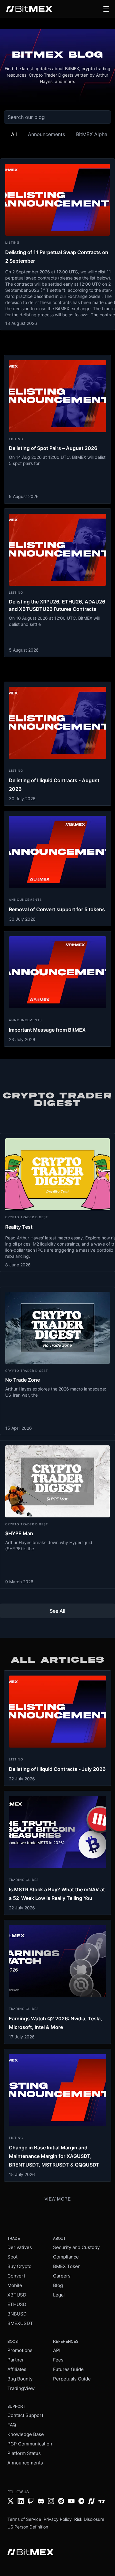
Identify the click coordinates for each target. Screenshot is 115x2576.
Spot (12, 2257)
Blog (58, 2285)
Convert (16, 2276)
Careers (62, 2276)
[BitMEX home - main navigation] (29, 9)
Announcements (25, 2463)
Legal (59, 2295)
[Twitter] (11, 2502)
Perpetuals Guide (72, 2379)
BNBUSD (17, 2314)
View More (58, 2199)
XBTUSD (17, 2295)
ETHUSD (17, 2304)
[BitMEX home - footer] (31, 2553)
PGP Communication (30, 2444)
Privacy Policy (58, 2519)
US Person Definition (28, 2527)
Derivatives (20, 2247)
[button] (106, 9)
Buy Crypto (19, 2266)
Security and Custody (76, 2247)
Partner (16, 2360)
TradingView (21, 2388)
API (57, 2350)
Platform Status (24, 2453)
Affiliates (17, 2369)
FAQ (12, 2425)
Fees (58, 2360)
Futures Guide (68, 2369)
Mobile (15, 2285)
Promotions (20, 2350)
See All (57, 1611)
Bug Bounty (20, 2379)
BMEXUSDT (20, 2323)
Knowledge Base (26, 2434)
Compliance (66, 2257)
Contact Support (25, 2415)
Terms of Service (24, 2519)
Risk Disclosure (89, 2519)
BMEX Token (67, 2266)
